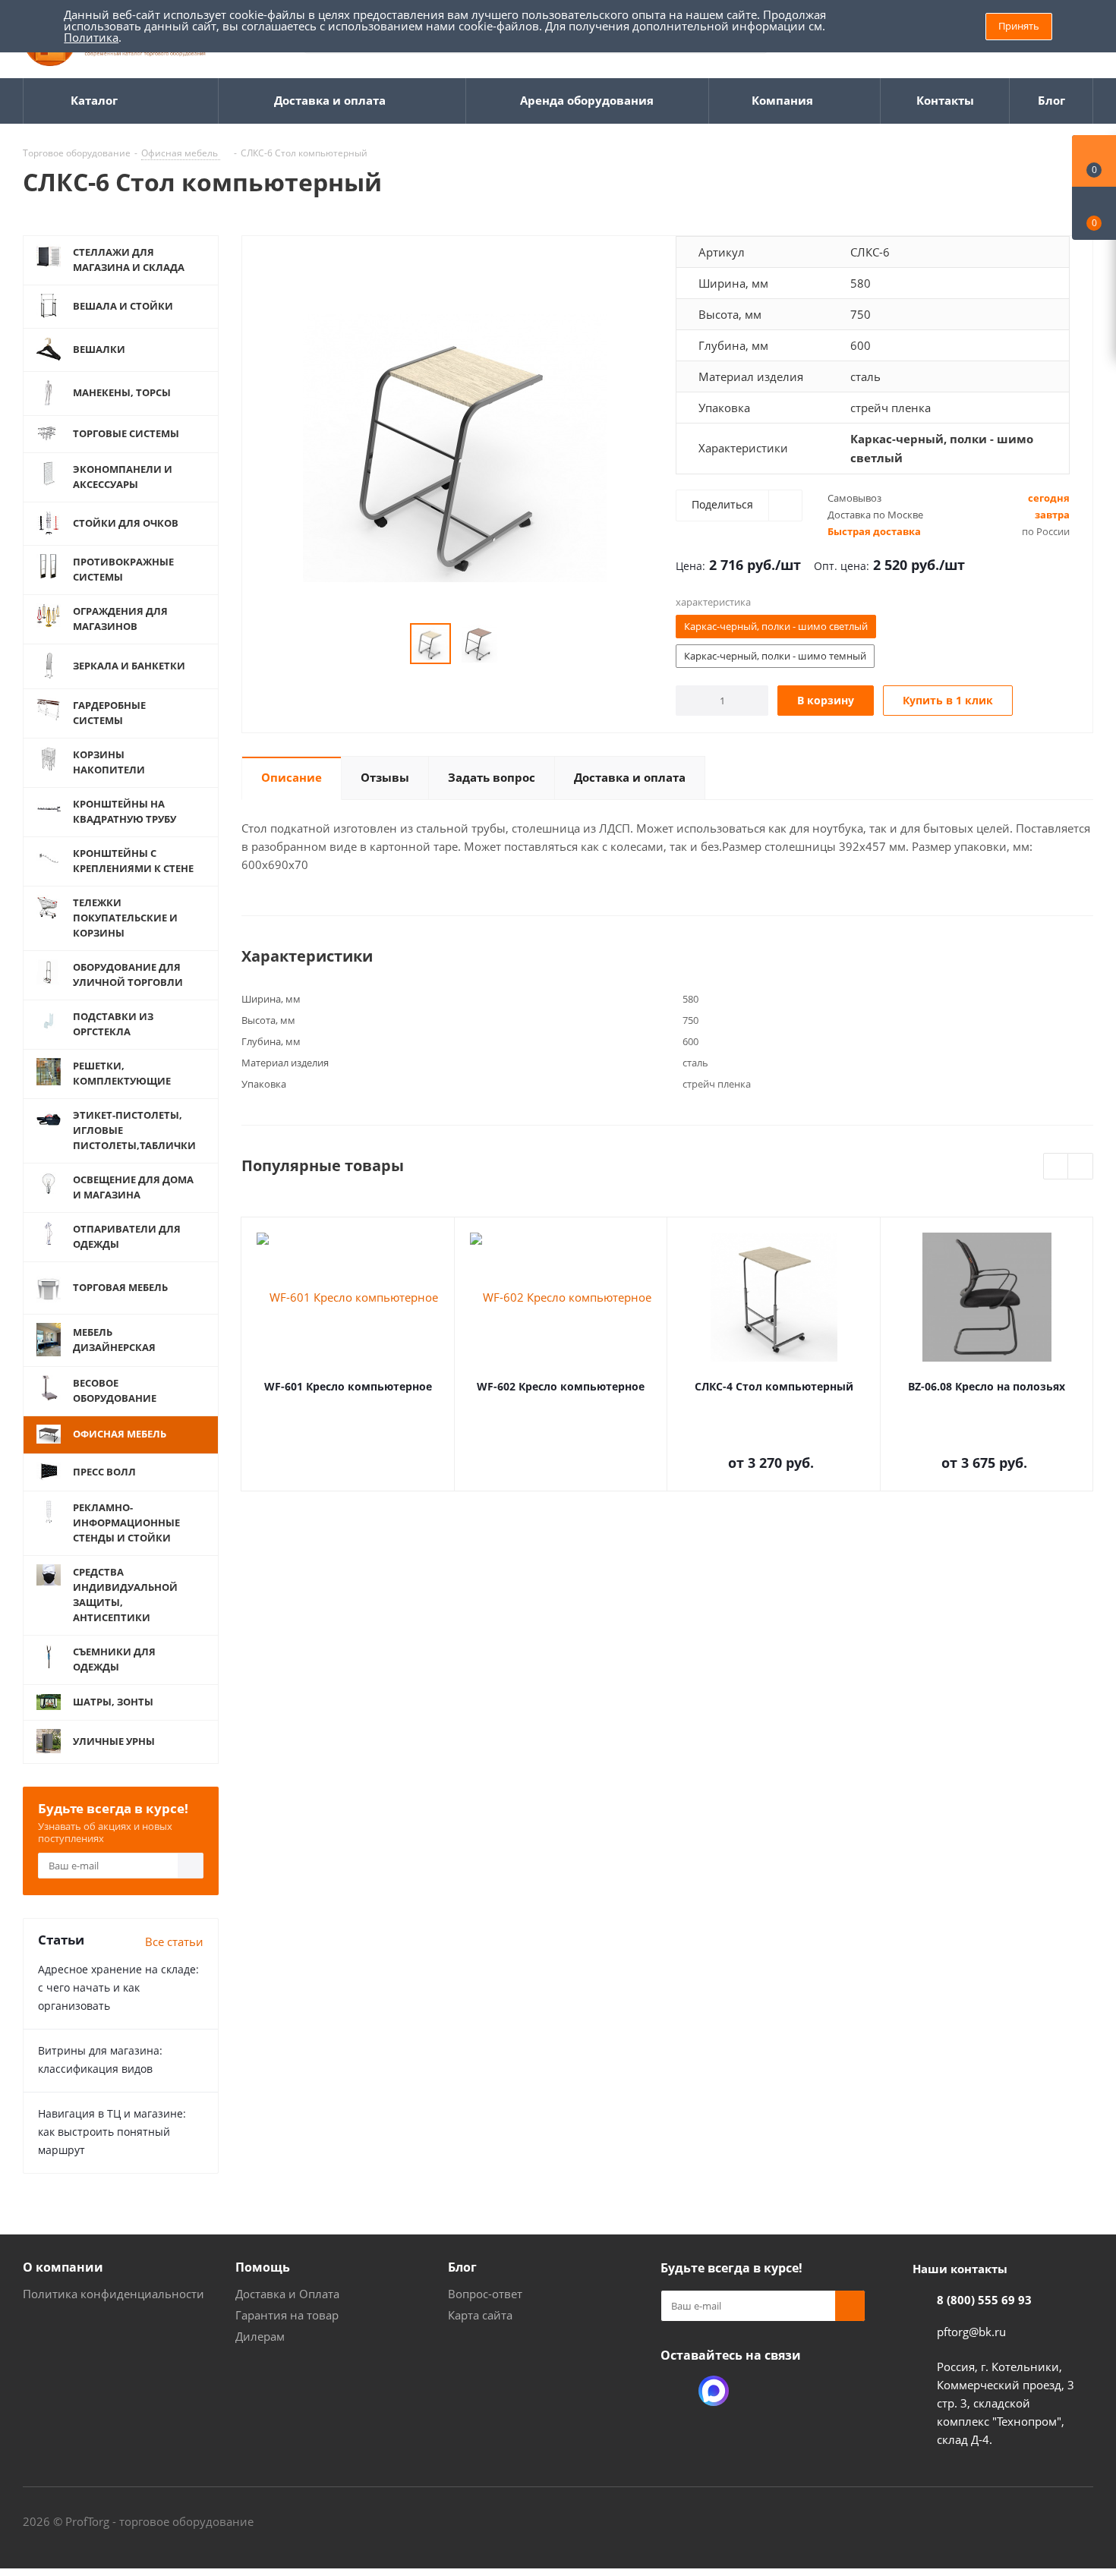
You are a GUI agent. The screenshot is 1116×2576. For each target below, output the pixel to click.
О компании (63, 2267)
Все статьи (174, 1941)
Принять (1019, 26)
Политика (91, 37)
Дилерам (260, 2336)
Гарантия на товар (287, 2315)
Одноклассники (676, 2391)
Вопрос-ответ (485, 2294)
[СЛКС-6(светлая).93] (455, 447)
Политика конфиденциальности (113, 2294)
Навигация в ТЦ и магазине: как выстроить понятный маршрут (112, 2132)
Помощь (263, 2267)
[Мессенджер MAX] (714, 2391)
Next (1081, 1167)
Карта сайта (480, 2315)
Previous (1056, 1167)
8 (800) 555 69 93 (984, 2300)
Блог (462, 2267)
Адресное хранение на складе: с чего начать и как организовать (118, 1987)
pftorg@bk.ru (971, 2332)
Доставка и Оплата (287, 2294)
